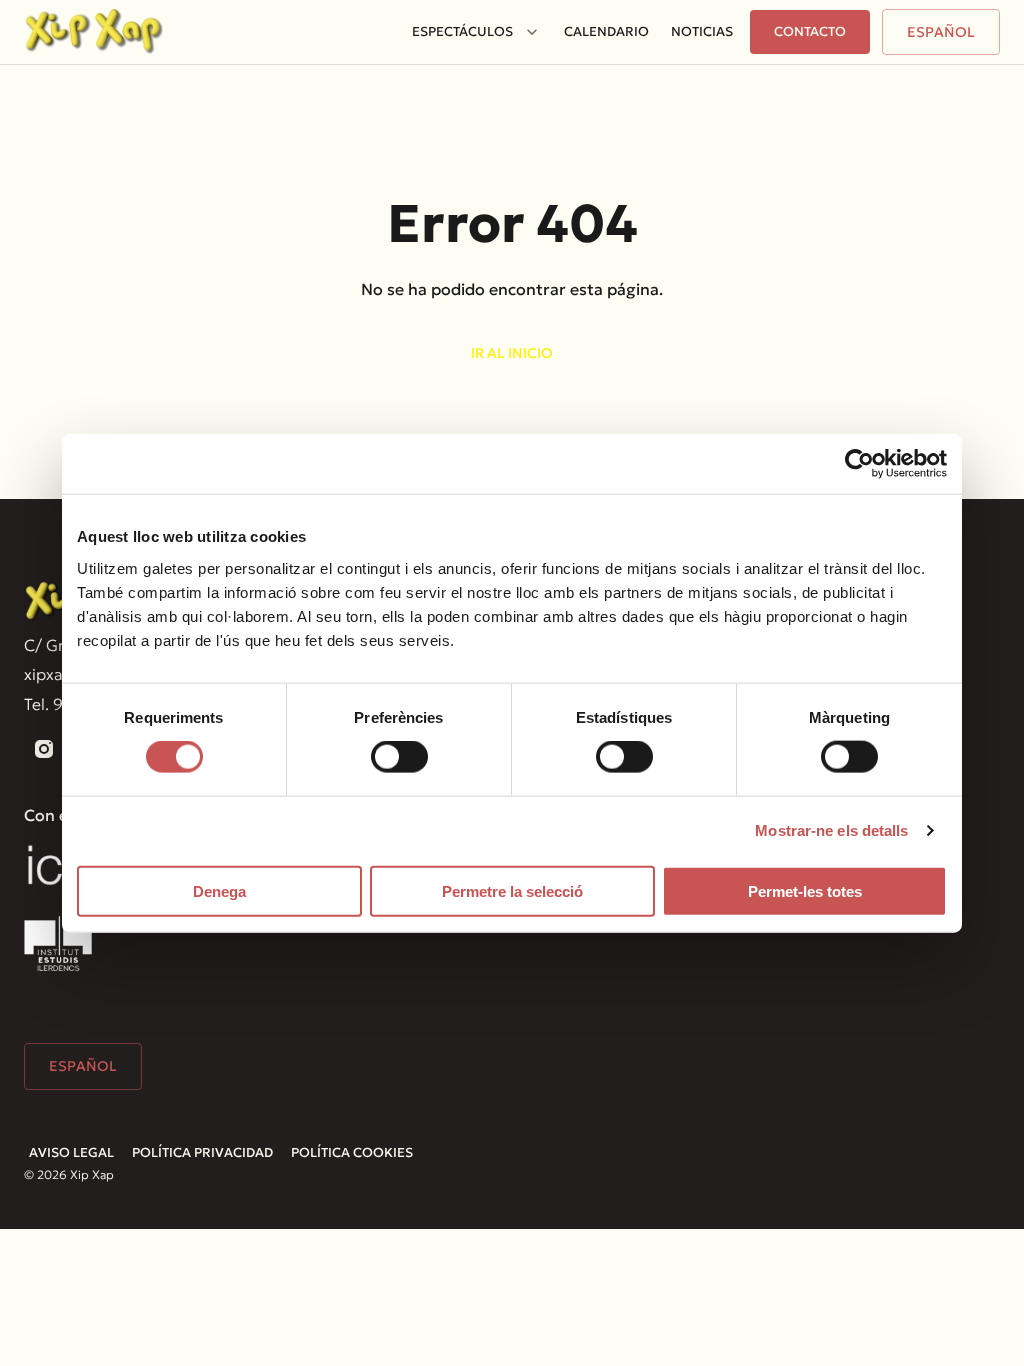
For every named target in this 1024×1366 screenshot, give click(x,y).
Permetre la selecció (512, 890)
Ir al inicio (512, 353)
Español (941, 32)
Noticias (702, 31)
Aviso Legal (71, 1152)
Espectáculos (462, 31)
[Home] (94, 31)
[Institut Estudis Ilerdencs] (58, 943)
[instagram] (44, 749)
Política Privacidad (202, 1152)
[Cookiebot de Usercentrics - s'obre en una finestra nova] (859, 464)
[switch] (399, 757)
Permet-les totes (805, 890)
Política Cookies (352, 1152)
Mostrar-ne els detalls (831, 830)
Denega (219, 890)
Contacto (810, 31)
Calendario (606, 31)
